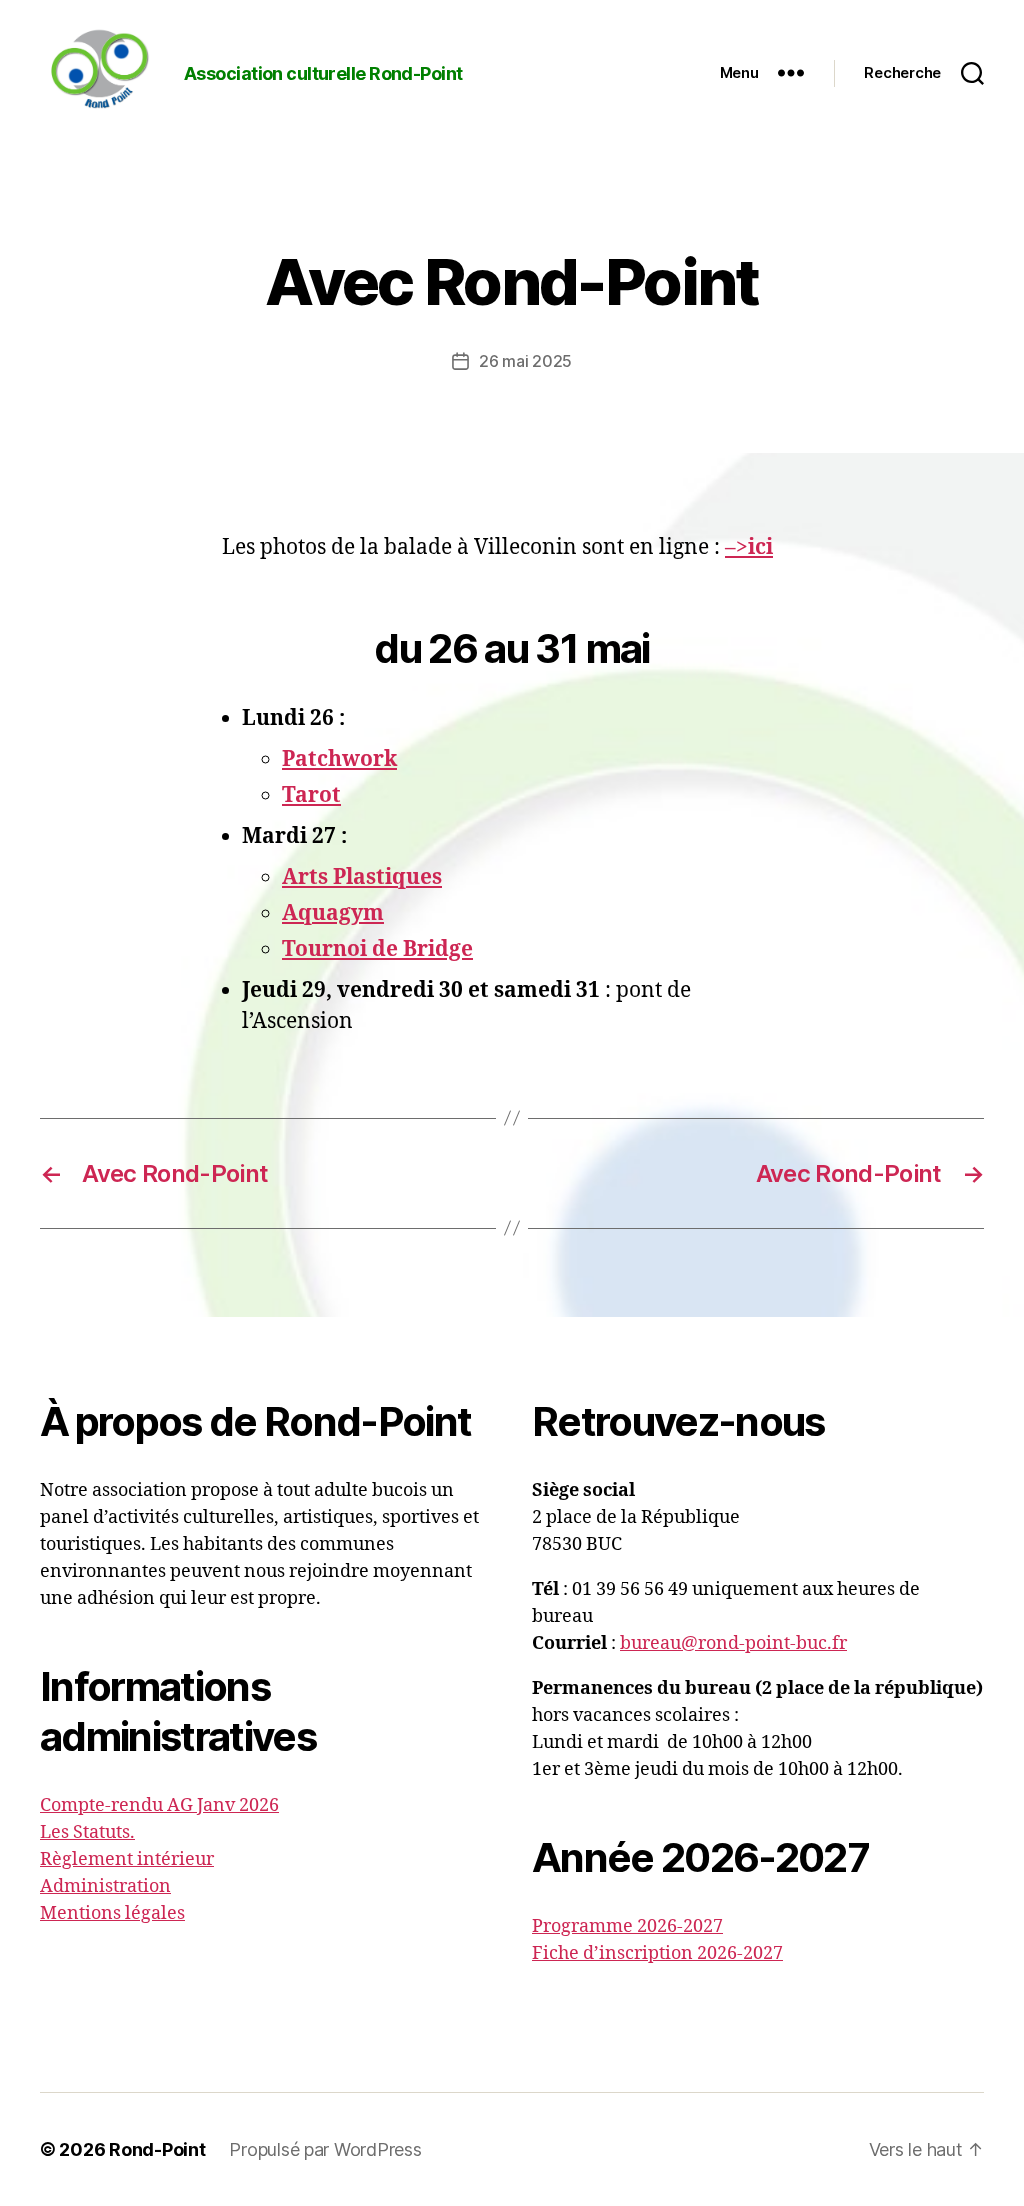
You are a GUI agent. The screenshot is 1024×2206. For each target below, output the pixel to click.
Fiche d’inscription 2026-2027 (657, 1953)
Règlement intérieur (127, 1859)
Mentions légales (112, 1913)
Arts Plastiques (362, 877)
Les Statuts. (87, 1832)
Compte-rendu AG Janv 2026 (159, 1805)
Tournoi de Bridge (377, 949)
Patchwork (339, 759)
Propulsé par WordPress (325, 2149)
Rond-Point (157, 2149)
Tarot (311, 795)
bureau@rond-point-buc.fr (733, 1643)
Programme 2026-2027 (627, 1926)
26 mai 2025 (525, 361)
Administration (105, 1886)
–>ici (749, 547)
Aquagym (333, 913)
